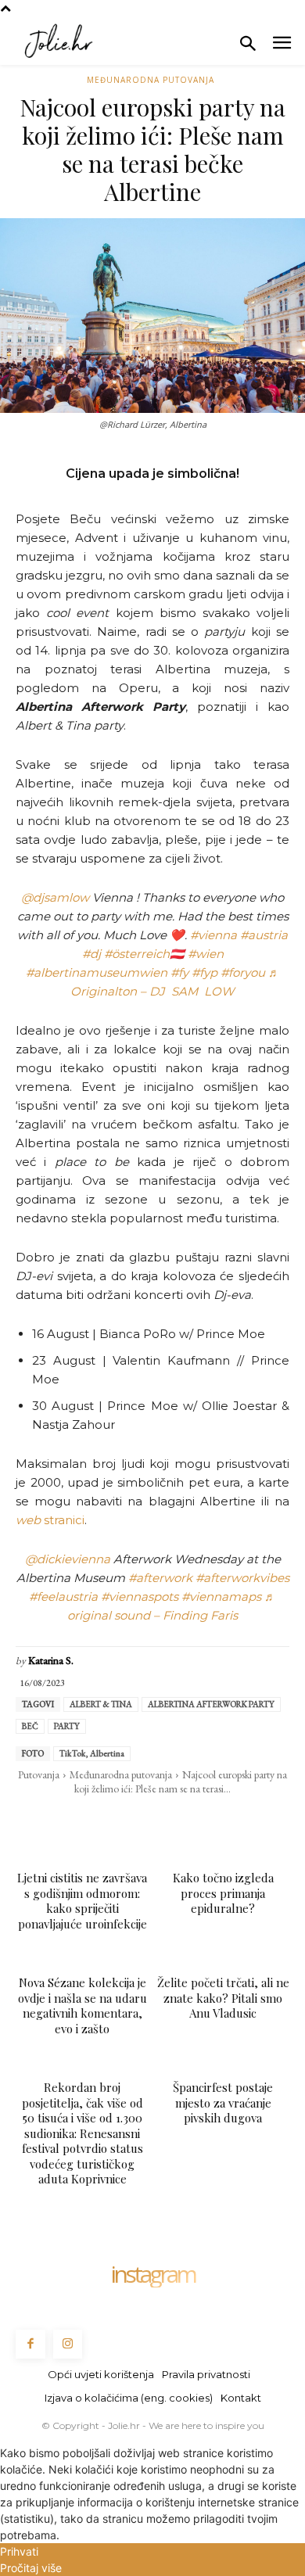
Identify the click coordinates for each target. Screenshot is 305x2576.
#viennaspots (140, 1597)
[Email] (152, 1821)
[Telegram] (188, 1821)
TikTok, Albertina (92, 1753)
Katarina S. (51, 1661)
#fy (179, 972)
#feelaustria (63, 1597)
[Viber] (224, 1821)
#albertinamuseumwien (97, 972)
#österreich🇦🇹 (144, 954)
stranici (50, 1520)
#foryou (243, 972)
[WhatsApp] (116, 1821)
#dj (91, 954)
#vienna (213, 935)
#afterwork (160, 1578)
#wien (206, 954)
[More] (260, 1821)
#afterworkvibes (242, 1578)
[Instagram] (68, 2345)
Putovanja (39, 1774)
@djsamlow (55, 897)
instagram (152, 2274)
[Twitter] (80, 1821)
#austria (264, 935)
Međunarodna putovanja (151, 80)
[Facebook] (44, 1821)
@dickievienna (68, 1559)
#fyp (205, 972)
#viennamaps (221, 1597)
